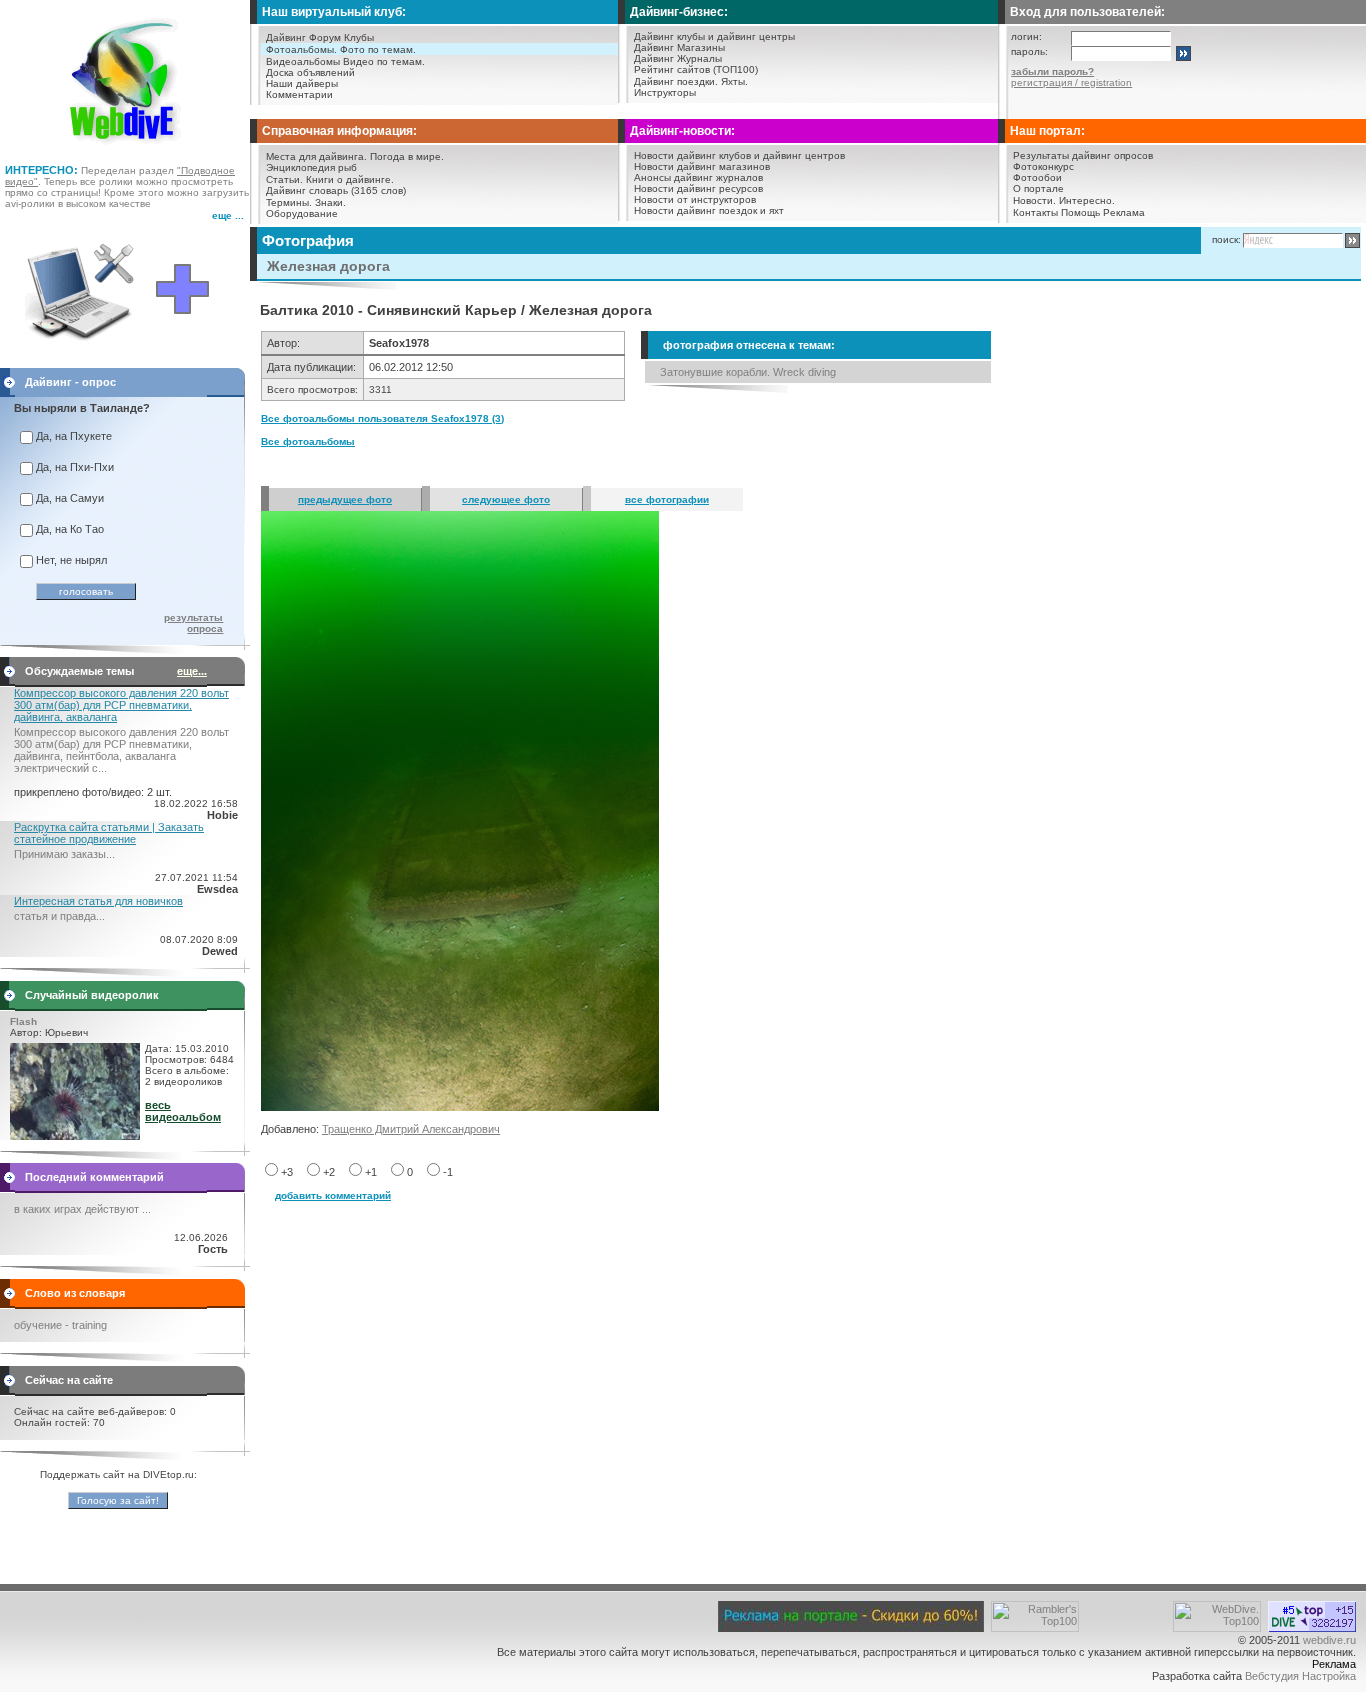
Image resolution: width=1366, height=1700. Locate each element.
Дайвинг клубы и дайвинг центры (714, 36)
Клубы (359, 37)
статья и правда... (59, 916)
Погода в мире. (407, 156)
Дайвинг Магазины (679, 47)
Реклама (1124, 212)
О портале (1038, 188)
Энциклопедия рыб (311, 167)
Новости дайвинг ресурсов (698, 188)
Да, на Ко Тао (70, 529)
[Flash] (75, 1136)
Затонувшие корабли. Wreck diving (748, 372)
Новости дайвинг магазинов (702, 166)
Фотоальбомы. (301, 49)
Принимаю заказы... (64, 854)
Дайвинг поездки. (676, 81)
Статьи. (284, 179)
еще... (192, 671)
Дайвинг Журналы (678, 58)
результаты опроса (193, 623)
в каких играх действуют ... (82, 1209)
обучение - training (60, 1325)
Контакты (1035, 212)
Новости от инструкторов (695, 199)
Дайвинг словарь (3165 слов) (336, 190)
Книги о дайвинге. (350, 179)
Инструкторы (665, 92)
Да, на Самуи (70, 498)
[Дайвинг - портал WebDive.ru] (125, 150)
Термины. (289, 202)
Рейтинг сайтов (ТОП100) (696, 69)
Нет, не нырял (71, 560)
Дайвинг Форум (303, 37)
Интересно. (1087, 200)
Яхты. (734, 81)
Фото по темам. (378, 49)
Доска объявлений (310, 72)
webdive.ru (1329, 1640)
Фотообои (1037, 177)
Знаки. (330, 202)
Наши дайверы (302, 83)
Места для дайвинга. (316, 156)
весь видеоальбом (183, 1111)
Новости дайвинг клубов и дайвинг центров (739, 155)
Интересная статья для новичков (98, 901)
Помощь (1080, 212)
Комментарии (299, 94)
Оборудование (302, 213)
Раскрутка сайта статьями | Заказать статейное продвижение (109, 833)
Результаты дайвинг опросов (1083, 155)
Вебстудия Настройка (1300, 1676)
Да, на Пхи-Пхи (75, 467)
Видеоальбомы (303, 61)
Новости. (1034, 200)
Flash (23, 1021)
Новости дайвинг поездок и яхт (709, 210)
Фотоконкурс (1043, 166)
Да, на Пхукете (74, 436)
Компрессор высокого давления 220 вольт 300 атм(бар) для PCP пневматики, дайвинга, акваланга (121, 705)
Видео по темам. (384, 61)
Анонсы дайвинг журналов (698, 177)
